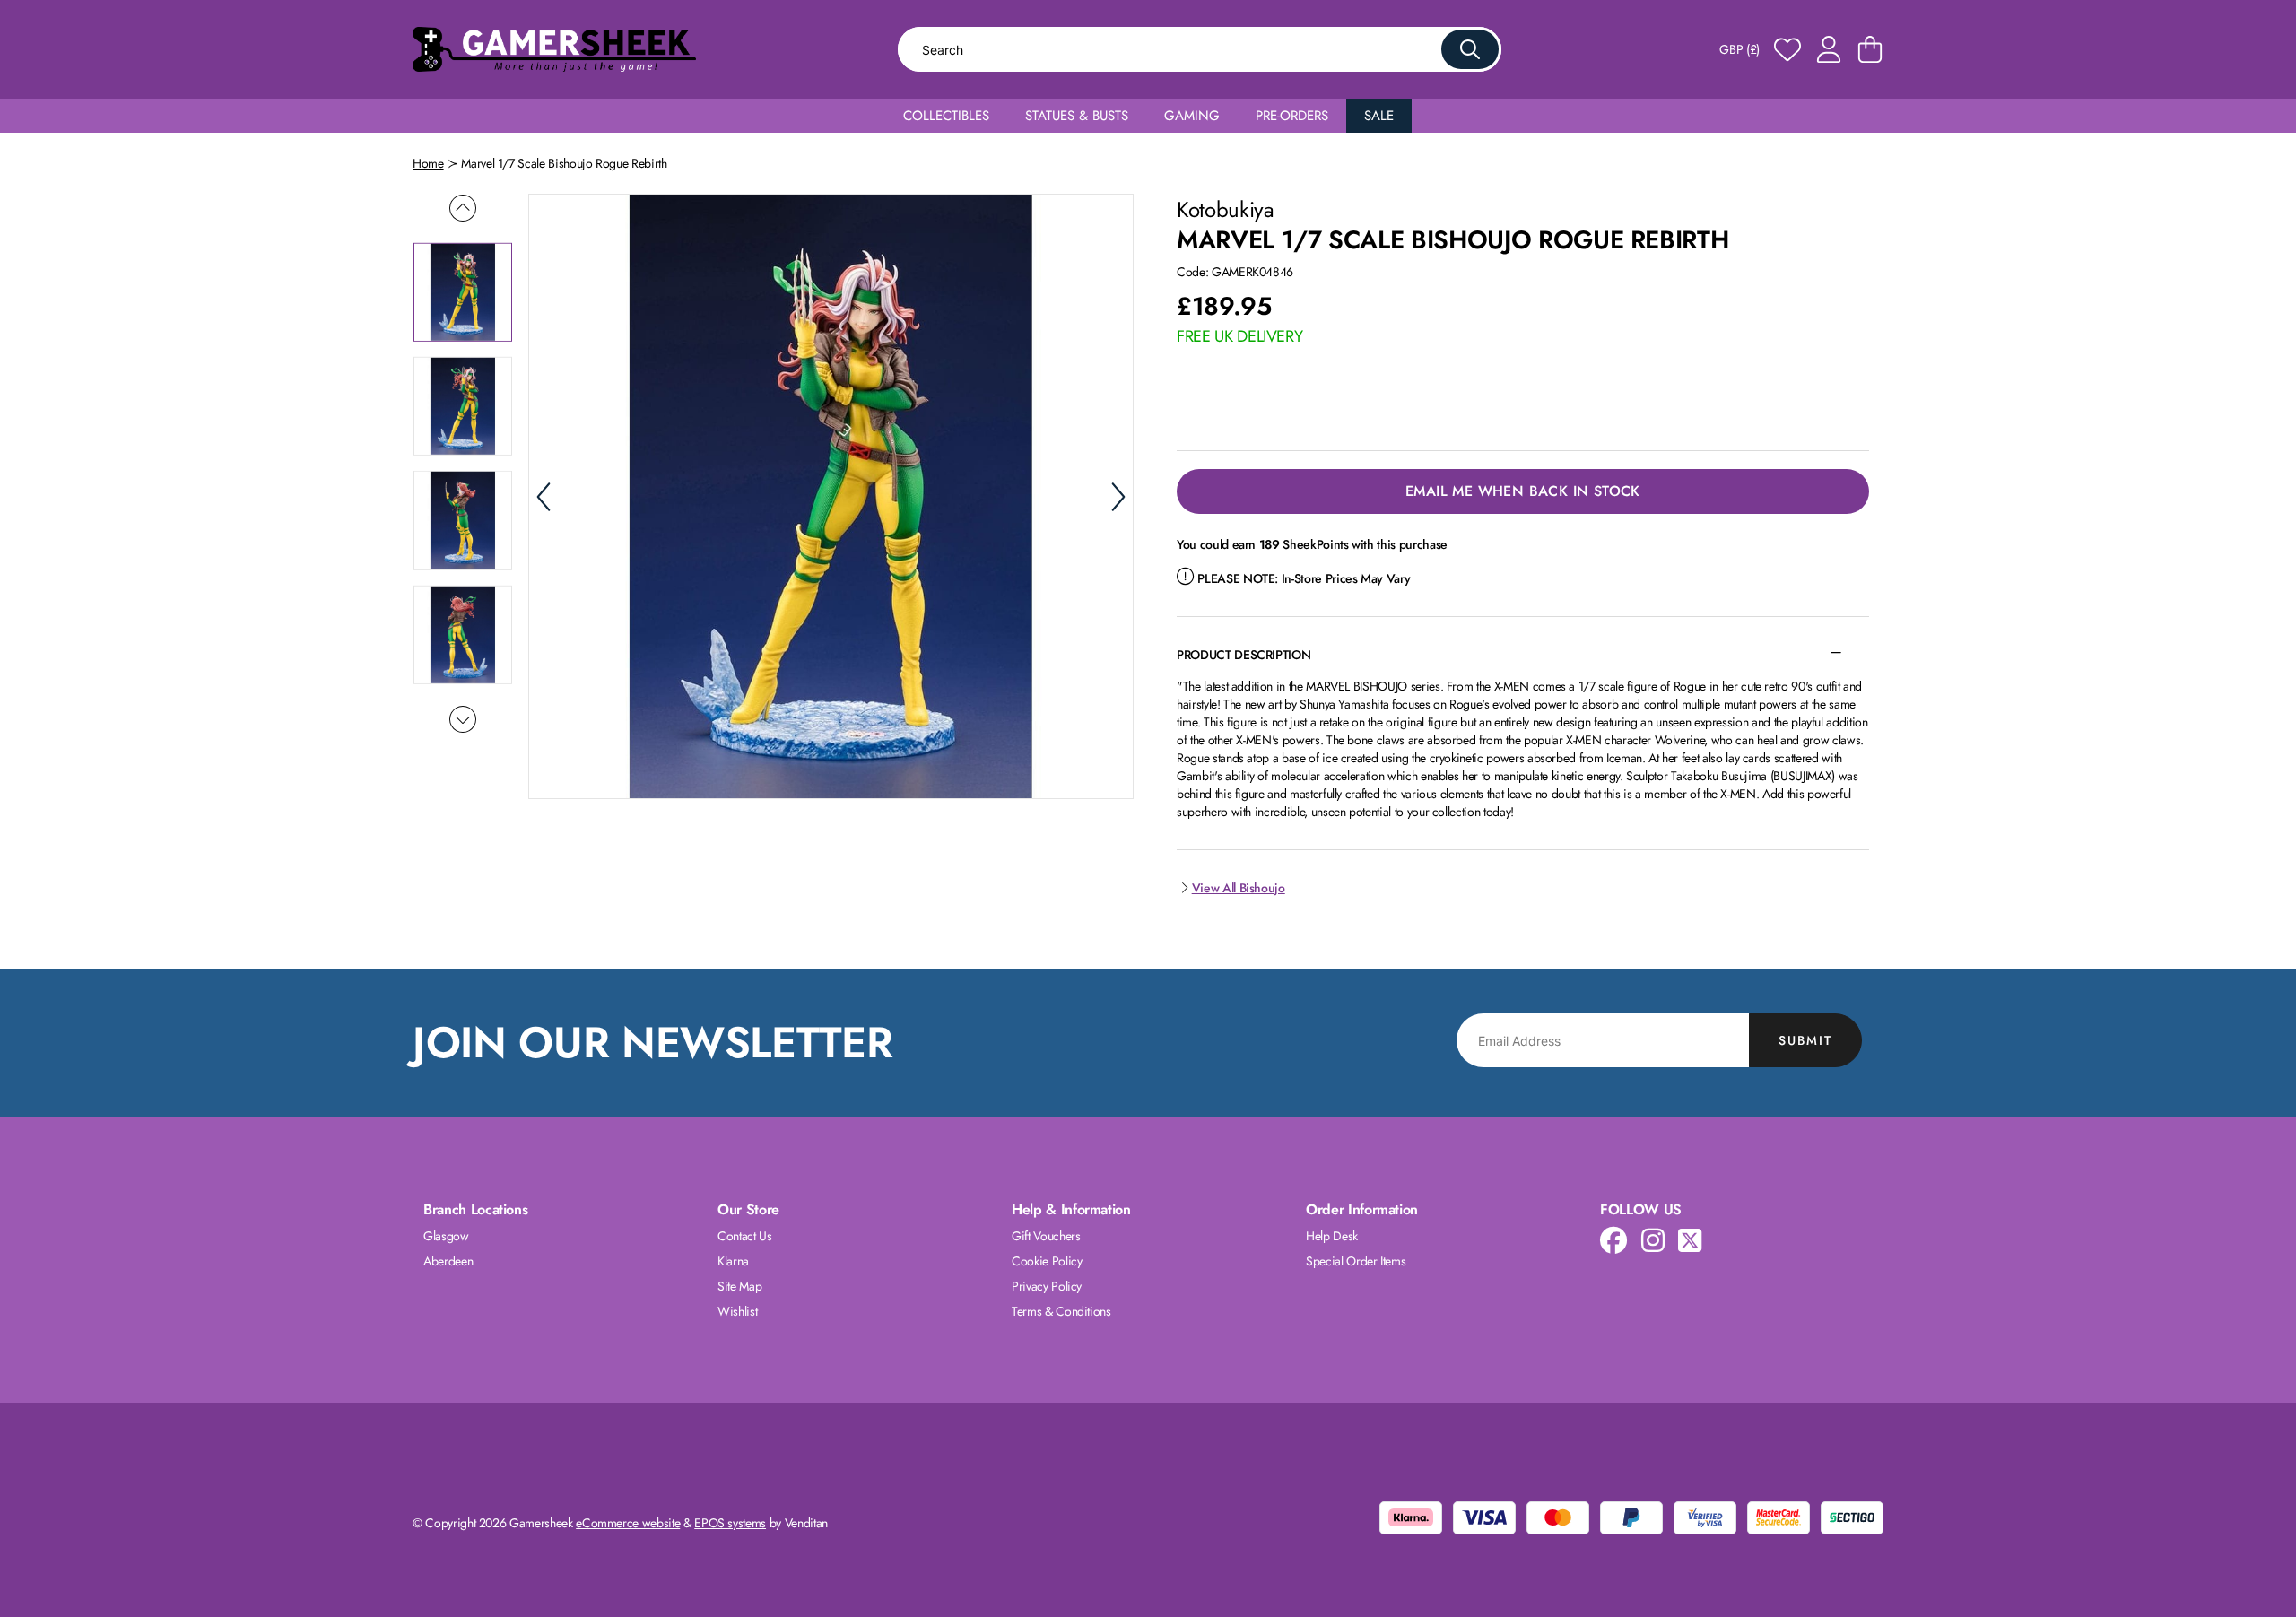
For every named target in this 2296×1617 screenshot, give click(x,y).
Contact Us (745, 1236)
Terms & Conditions (1061, 1311)
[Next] (1118, 497)
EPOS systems (730, 1523)
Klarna (733, 1261)
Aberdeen (448, 1261)
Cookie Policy (1047, 1261)
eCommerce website (628, 1523)
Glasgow (446, 1236)
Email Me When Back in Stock (1523, 491)
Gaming (1192, 116)
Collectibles (946, 116)
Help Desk (1332, 1236)
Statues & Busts (1077, 116)
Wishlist (737, 1311)
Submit (1805, 1040)
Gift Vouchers (1046, 1236)
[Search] (1470, 49)
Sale (1379, 116)
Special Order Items (1356, 1261)
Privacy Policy (1047, 1286)
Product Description (1244, 655)
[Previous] (544, 497)
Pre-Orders (1292, 116)
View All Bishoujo (1239, 888)
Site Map (739, 1286)
